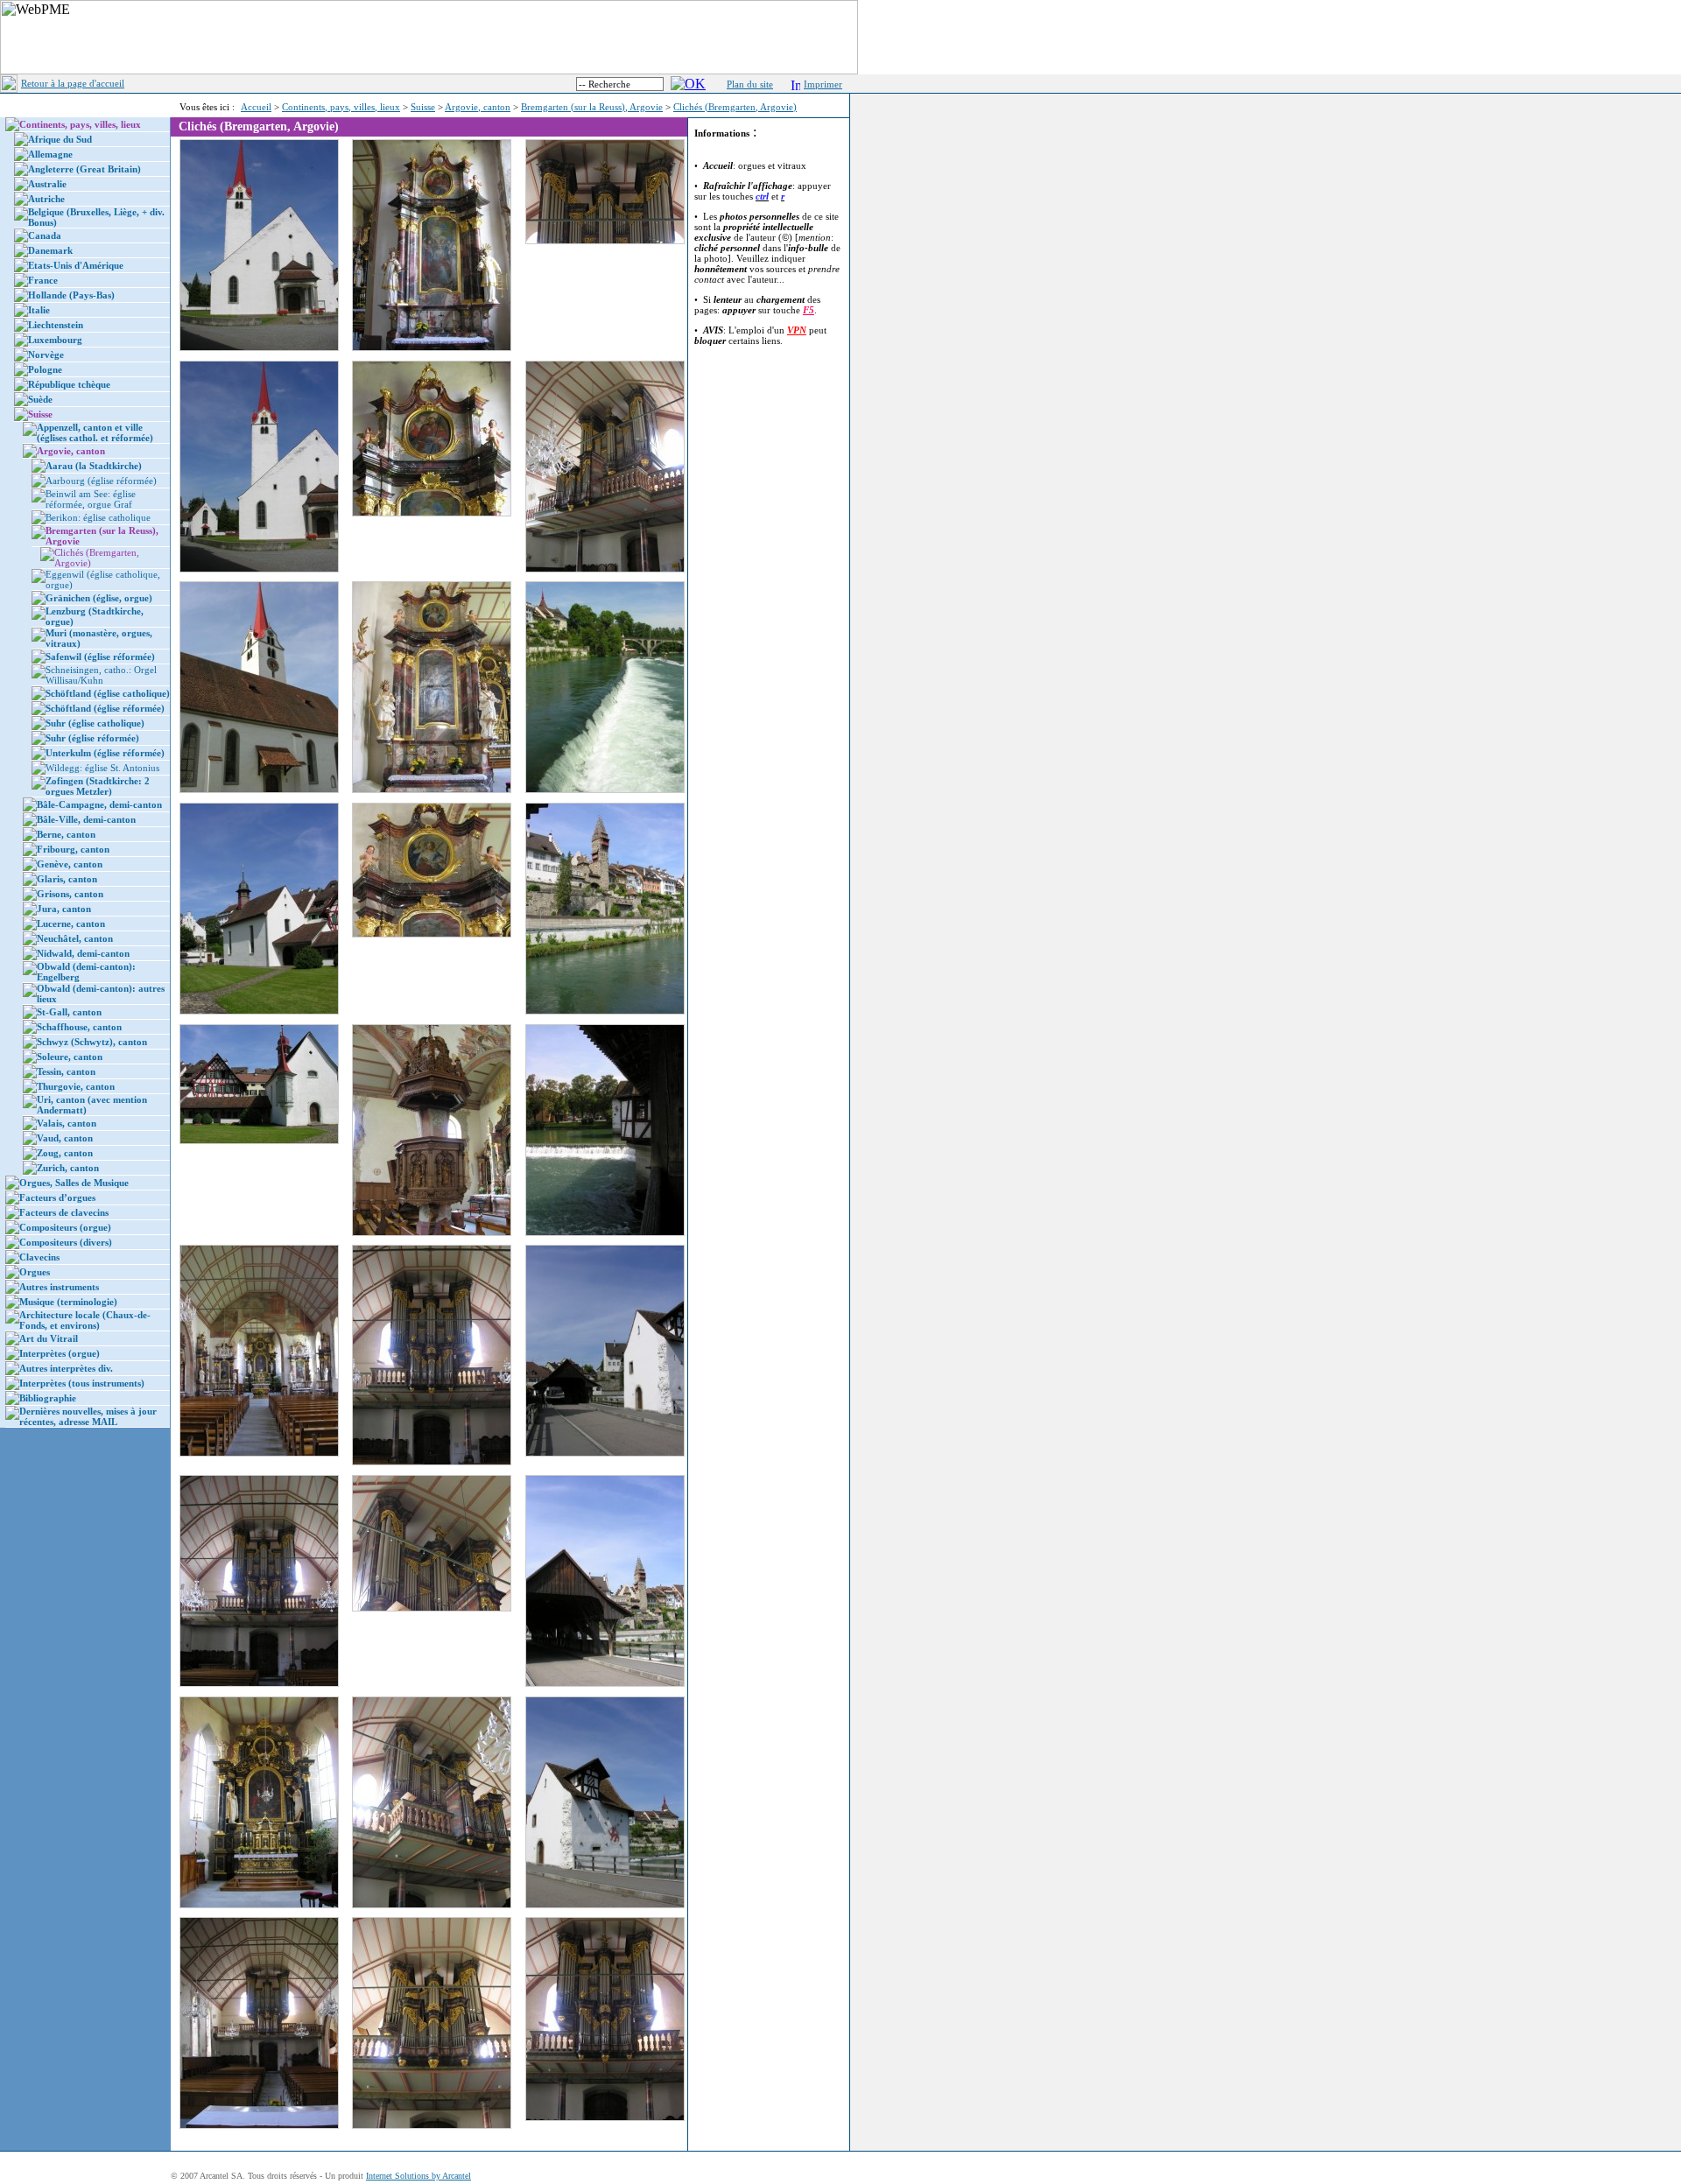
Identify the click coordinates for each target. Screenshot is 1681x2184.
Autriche (46, 199)
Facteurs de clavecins (64, 1212)
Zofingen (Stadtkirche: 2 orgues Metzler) (98, 786)
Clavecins (39, 1257)
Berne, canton (66, 834)
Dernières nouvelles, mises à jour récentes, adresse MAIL (88, 1416)
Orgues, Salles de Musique (74, 1183)
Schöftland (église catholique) (108, 693)
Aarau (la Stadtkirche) (94, 466)
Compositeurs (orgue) (65, 1227)
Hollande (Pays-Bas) (71, 295)
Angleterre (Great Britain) (84, 169)
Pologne (45, 369)
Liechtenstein (56, 325)
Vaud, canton (65, 1138)
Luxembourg (55, 340)
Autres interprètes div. (66, 1368)
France (43, 280)
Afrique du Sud (60, 139)
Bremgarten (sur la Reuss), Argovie (592, 107)
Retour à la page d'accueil (73, 83)
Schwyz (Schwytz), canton (92, 1042)
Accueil (256, 107)
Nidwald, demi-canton (83, 953)
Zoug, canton (65, 1153)
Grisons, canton (70, 894)
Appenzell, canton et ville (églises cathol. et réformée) (95, 432)
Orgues (35, 1272)
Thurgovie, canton (76, 1086)
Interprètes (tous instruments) (82, 1383)
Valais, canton (67, 1123)
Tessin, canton (66, 1071)
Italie (39, 310)
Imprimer (823, 84)
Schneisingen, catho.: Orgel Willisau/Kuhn (101, 675)
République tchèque (69, 384)
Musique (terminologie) (68, 1302)
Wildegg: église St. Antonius (102, 768)
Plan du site (750, 84)
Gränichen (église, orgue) (99, 598)
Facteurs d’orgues (57, 1197)
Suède (40, 399)
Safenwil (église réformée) (100, 657)
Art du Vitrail (49, 1338)
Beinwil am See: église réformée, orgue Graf (91, 499)
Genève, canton (70, 864)
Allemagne (50, 154)
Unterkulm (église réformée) (105, 753)
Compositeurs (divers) (66, 1242)
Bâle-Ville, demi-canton (86, 819)
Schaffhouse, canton (79, 1027)
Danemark (50, 250)
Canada (45, 235)
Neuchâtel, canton (75, 938)
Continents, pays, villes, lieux (341, 107)
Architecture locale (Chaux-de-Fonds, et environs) (85, 1320)
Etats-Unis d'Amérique (76, 265)
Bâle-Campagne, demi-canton (99, 804)
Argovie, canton (478, 107)
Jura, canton (64, 909)
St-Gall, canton (69, 1012)
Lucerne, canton (71, 923)
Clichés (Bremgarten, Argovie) (735, 107)
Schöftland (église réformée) (105, 708)
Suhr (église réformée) (92, 738)
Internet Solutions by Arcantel (418, 2176)
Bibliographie (48, 1398)
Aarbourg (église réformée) (101, 481)
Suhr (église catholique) (95, 723)
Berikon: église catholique (98, 517)
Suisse (423, 107)
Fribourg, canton (73, 849)
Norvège (46, 355)
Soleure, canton (70, 1057)
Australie (47, 184)
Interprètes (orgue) (60, 1353)
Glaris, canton (67, 879)
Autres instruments (59, 1287)
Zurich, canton (68, 1168)
